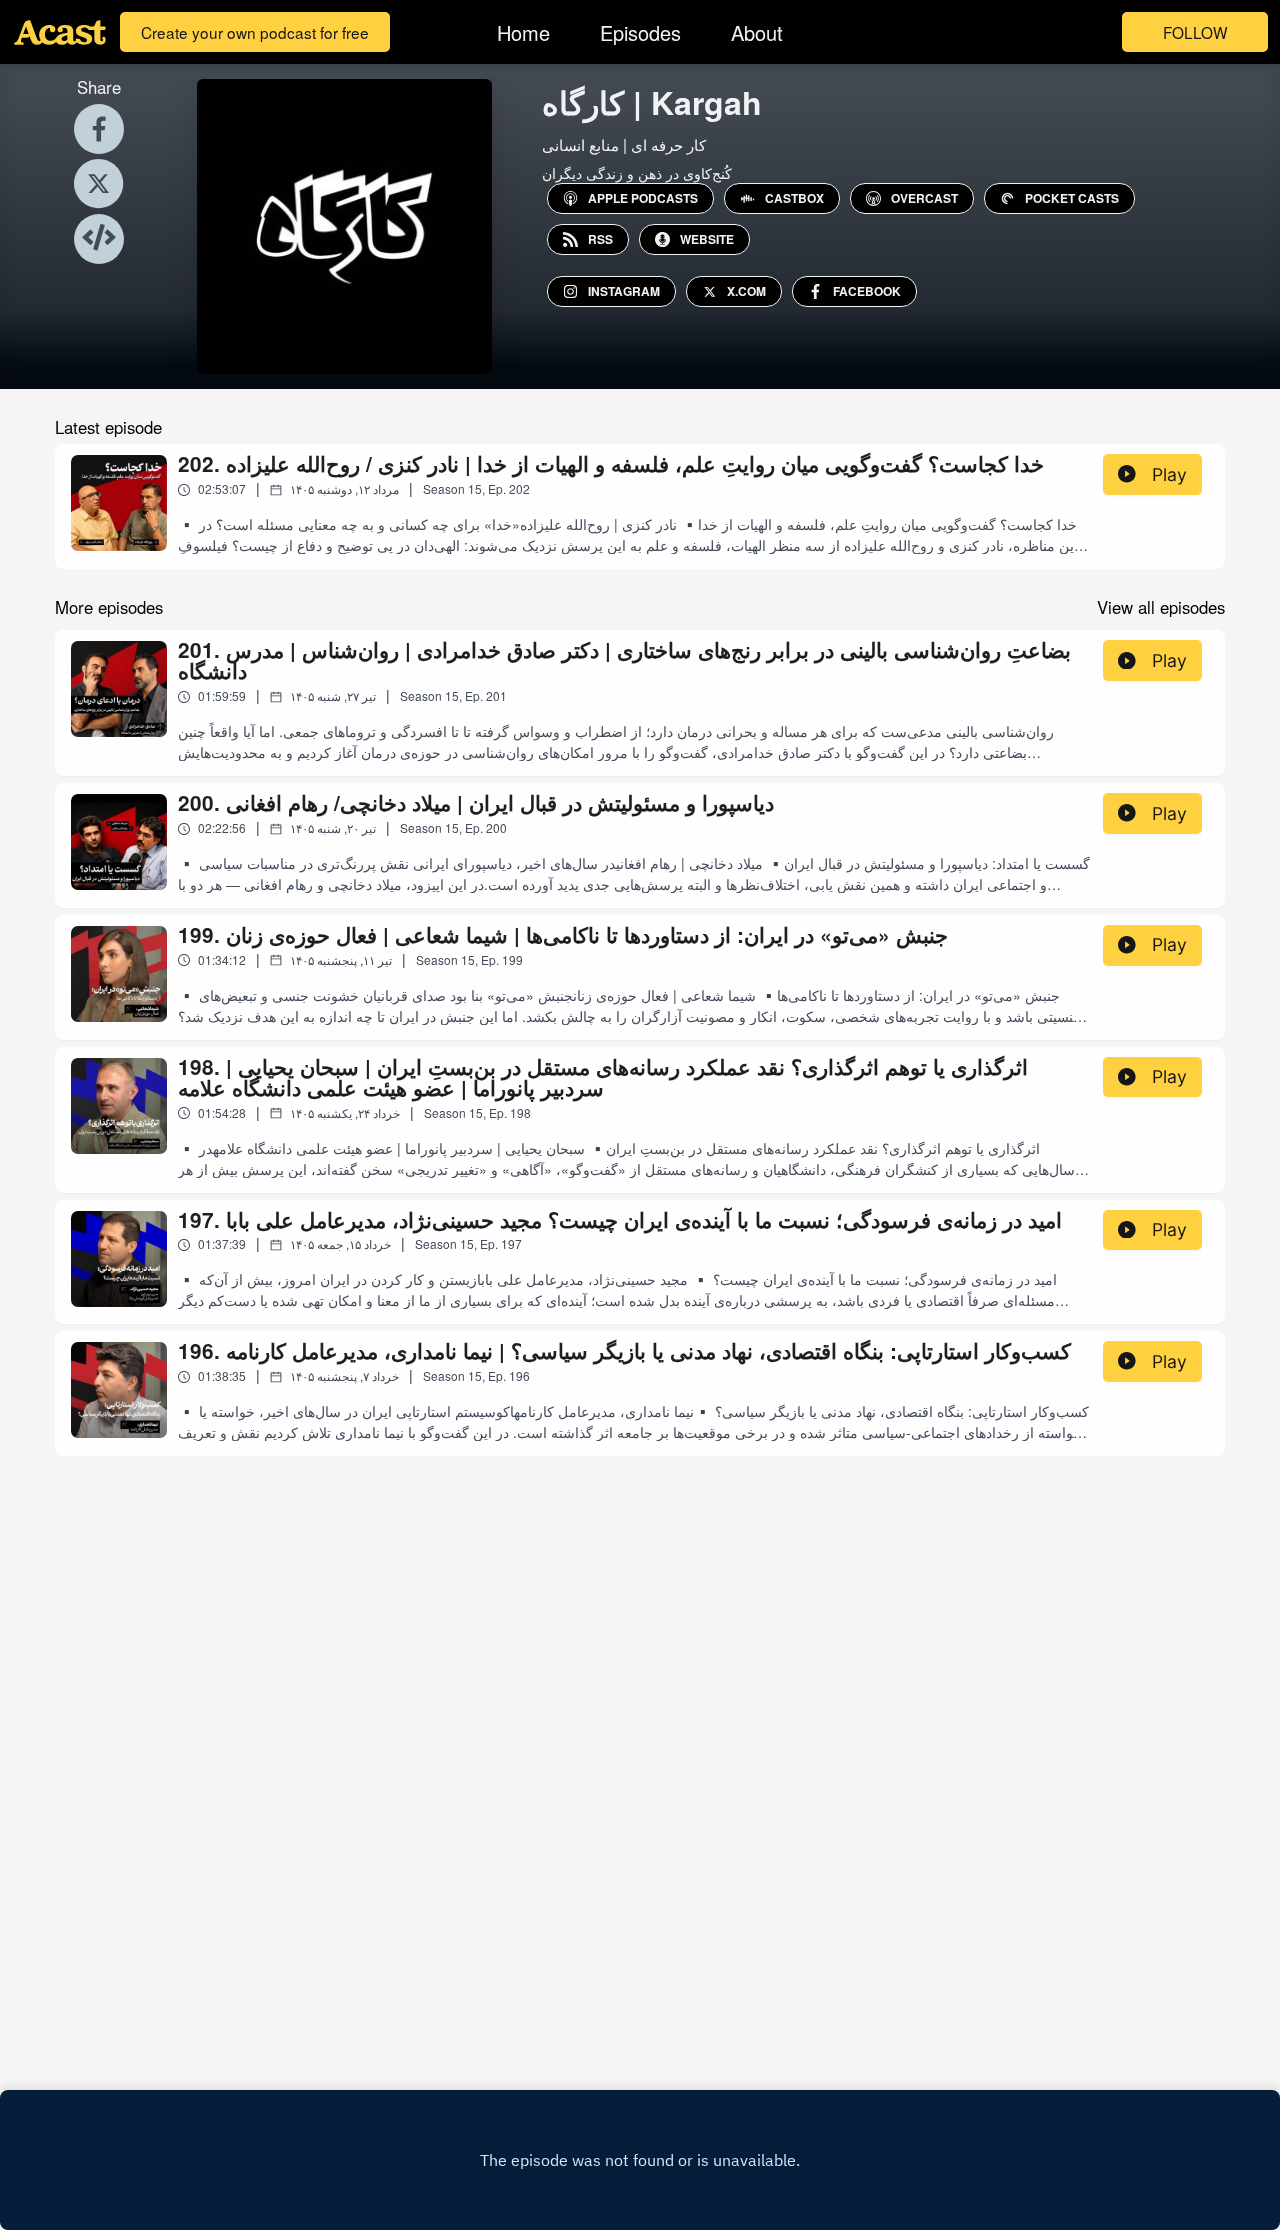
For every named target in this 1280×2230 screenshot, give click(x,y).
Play (1169, 474)
